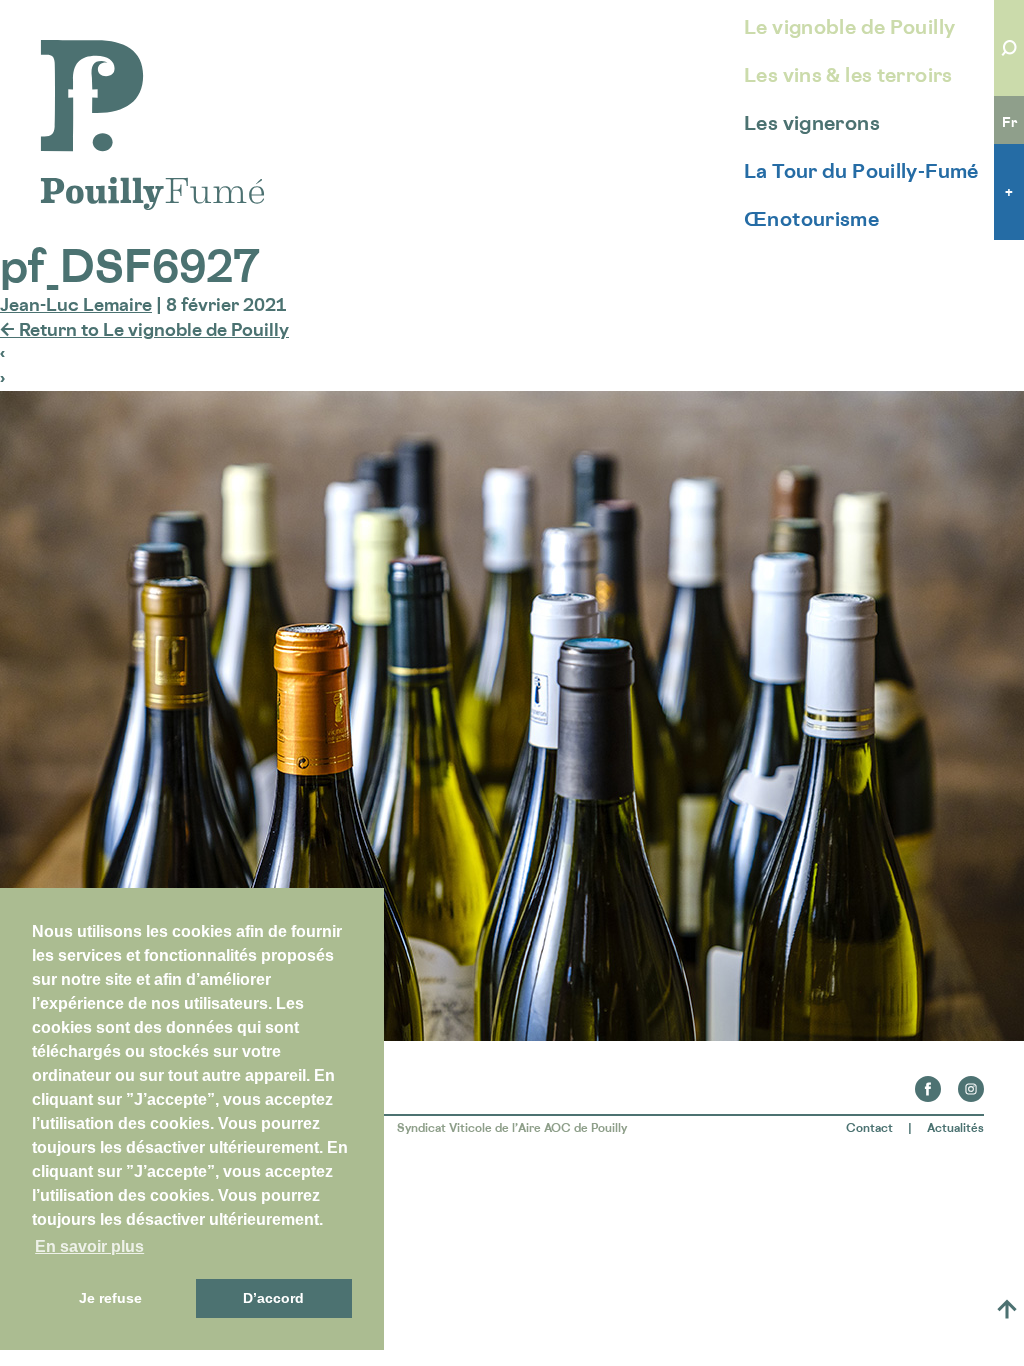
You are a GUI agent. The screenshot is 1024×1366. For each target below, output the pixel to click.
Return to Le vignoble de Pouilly (144, 329)
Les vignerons (812, 123)
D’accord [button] (273, 1298)
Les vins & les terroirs (848, 75)
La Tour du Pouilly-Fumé (861, 171)
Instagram (971, 1083)
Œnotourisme (811, 219)
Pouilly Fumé (94, 52)
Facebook (928, 1083)
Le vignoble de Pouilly (849, 27)
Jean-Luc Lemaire (76, 304)
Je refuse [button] (110, 1298)
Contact (869, 1127)
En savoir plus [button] (89, 1246)
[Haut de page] (1007, 1309)
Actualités (955, 1127)
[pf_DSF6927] (512, 1034)
